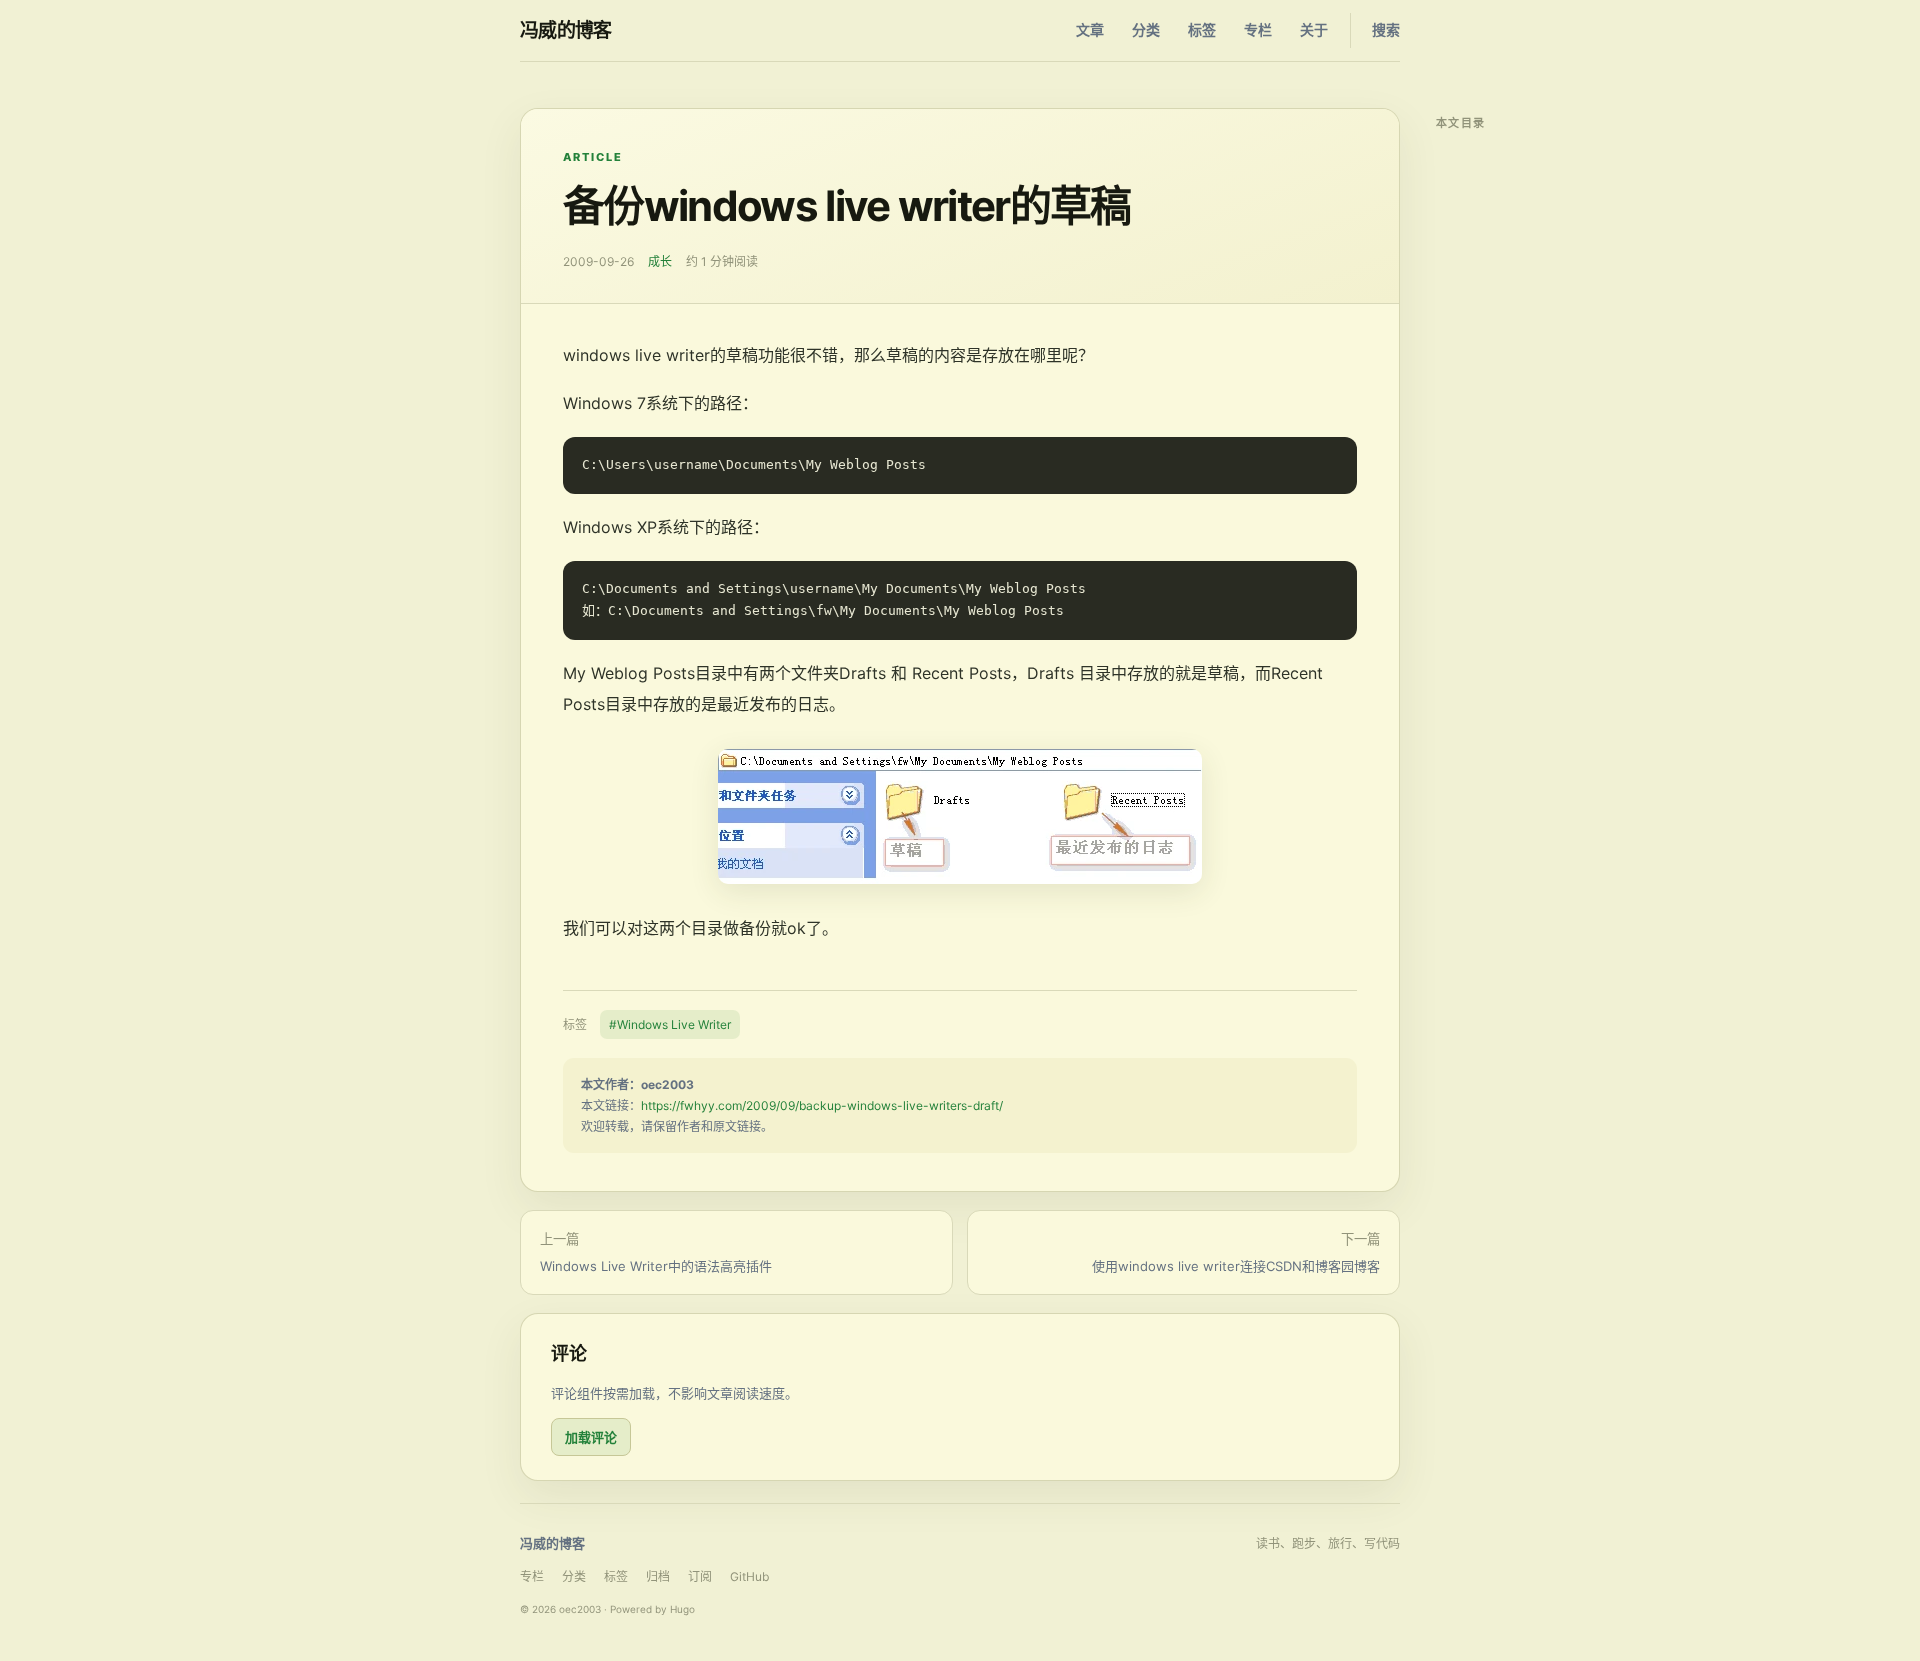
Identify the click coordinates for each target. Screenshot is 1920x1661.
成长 (660, 261)
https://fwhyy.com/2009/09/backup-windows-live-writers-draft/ (822, 1105)
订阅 (700, 1576)
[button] (960, 816)
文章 (1090, 29)
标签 (1202, 29)
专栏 (1258, 29)
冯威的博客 (566, 30)
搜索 (1386, 29)
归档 (658, 1576)
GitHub (749, 1576)
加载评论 (591, 1437)
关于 (1314, 29)
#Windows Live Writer (670, 1024)
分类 (1146, 29)
